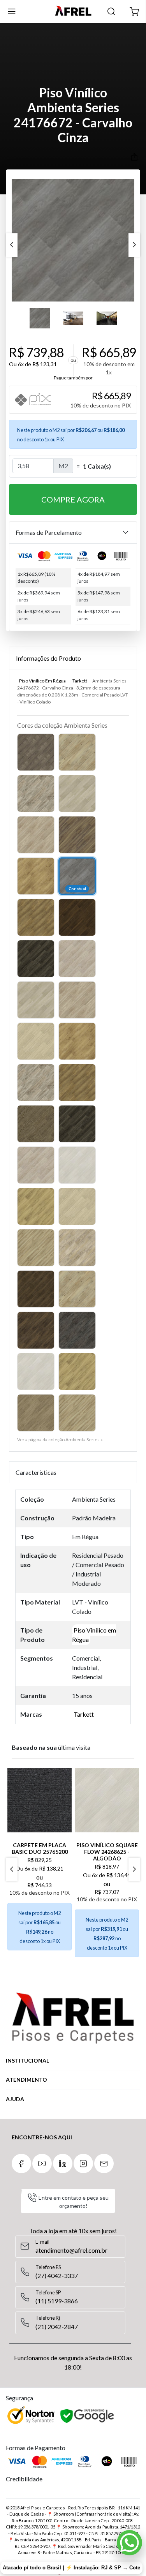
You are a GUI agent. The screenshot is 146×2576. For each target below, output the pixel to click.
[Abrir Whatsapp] (129, 2543)
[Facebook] (21, 2163)
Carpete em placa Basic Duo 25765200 (40, 1848)
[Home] (73, 11)
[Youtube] (42, 2163)
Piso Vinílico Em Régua (42, 681)
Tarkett (80, 681)
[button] (134, 11)
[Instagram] (83, 2163)
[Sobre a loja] (73, 2018)
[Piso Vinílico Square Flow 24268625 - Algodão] (107, 1800)
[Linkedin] (63, 2163)
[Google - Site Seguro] (88, 2416)
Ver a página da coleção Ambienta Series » (60, 1440)
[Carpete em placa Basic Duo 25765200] (40, 1800)
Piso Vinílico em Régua (94, 1635)
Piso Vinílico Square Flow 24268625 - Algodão (107, 1852)
